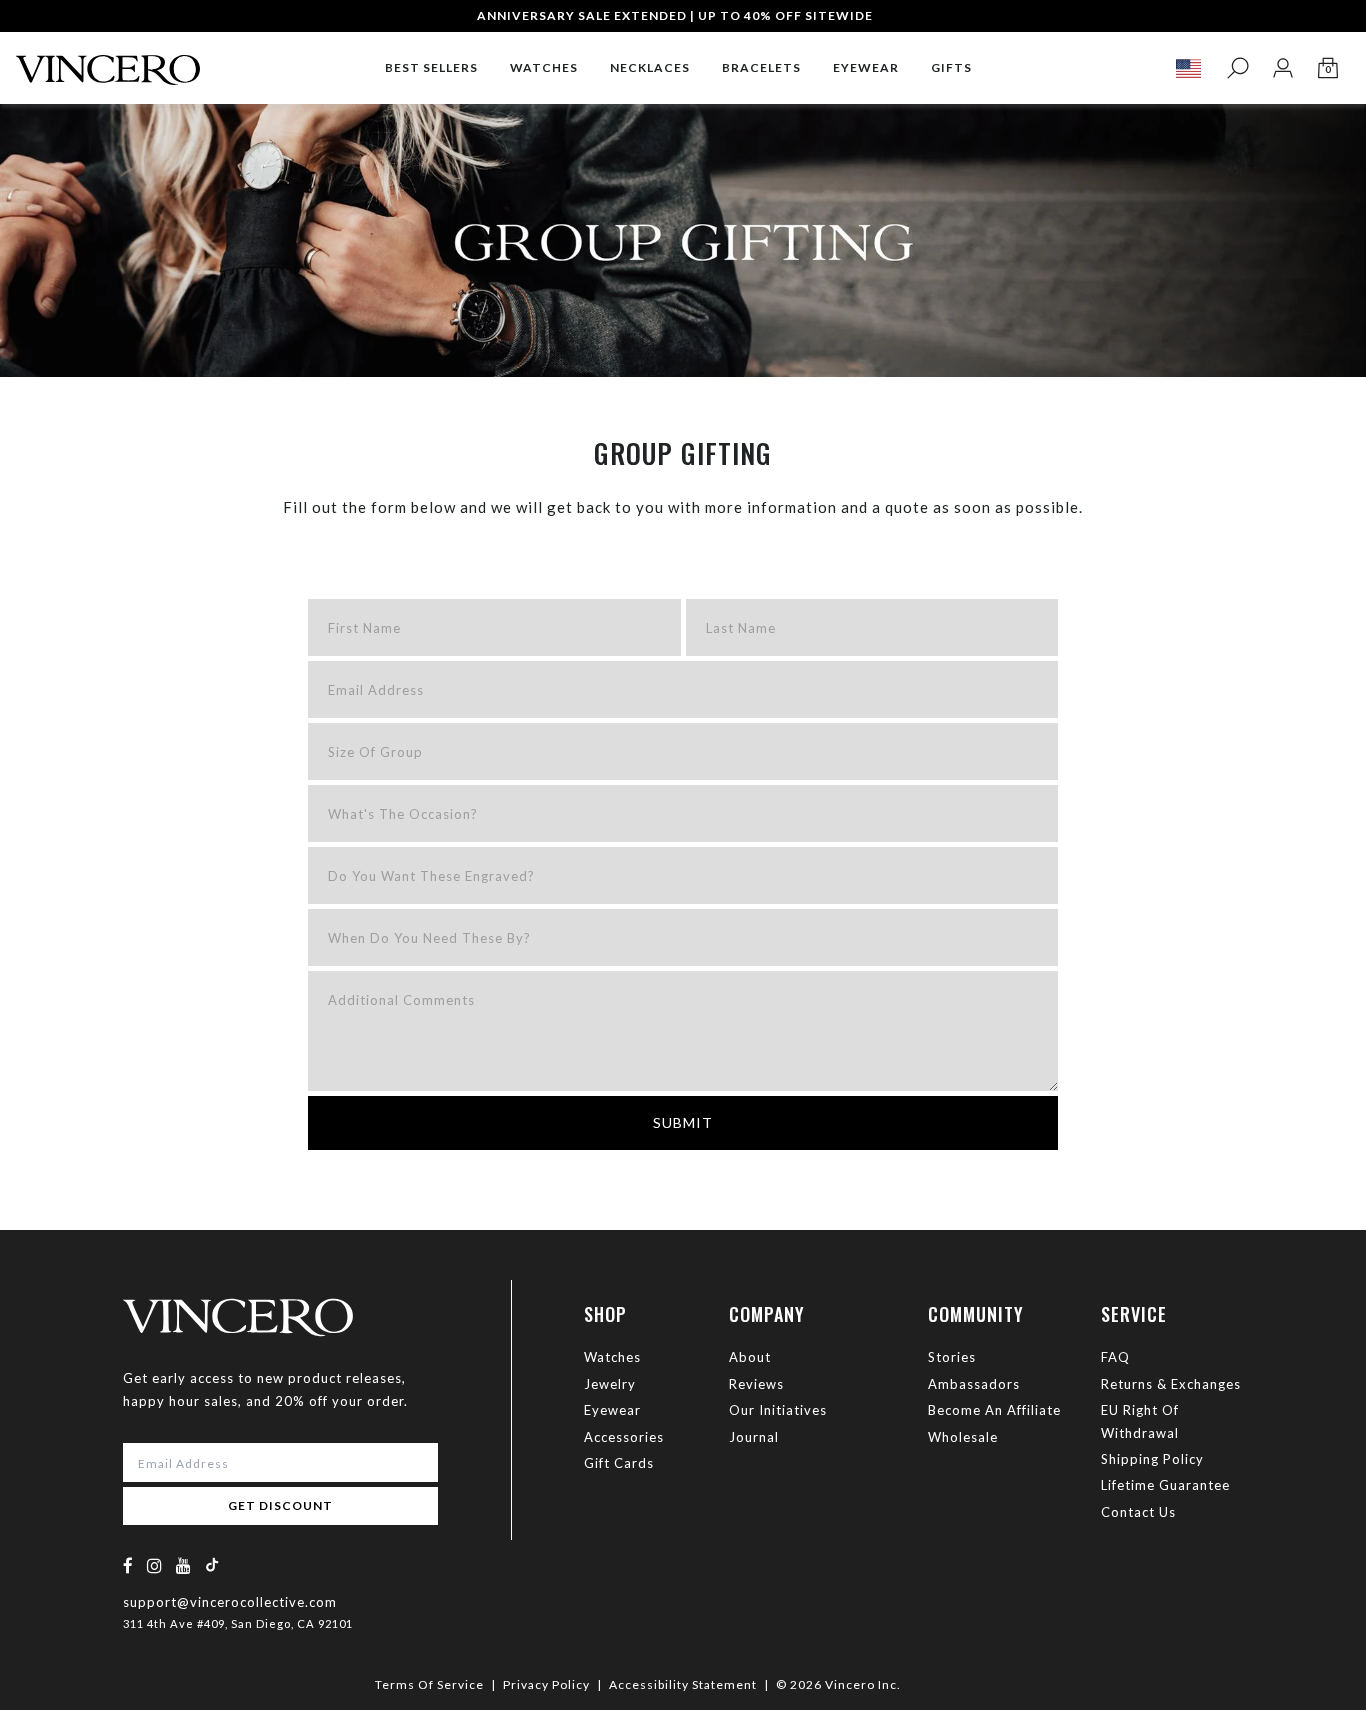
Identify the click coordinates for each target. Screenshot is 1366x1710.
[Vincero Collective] (108, 61)
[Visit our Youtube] (184, 1565)
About (750, 1357)
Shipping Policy (1152, 1459)
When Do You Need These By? (429, 938)
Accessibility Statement (683, 1684)
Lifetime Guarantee (1165, 1485)
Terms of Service (429, 1684)
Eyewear (612, 1410)
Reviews (756, 1384)
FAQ (1115, 1357)
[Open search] (1237, 68)
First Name (364, 628)
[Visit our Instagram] (155, 1565)
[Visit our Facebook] (128, 1565)
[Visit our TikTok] (212, 1564)
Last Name (741, 628)
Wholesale (963, 1437)
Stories (952, 1357)
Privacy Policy (546, 1684)
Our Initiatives (778, 1410)
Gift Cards (619, 1463)
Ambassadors (974, 1384)
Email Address (376, 690)
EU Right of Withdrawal (1140, 1421)
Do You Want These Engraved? (431, 876)
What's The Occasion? (403, 814)
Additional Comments (401, 1000)
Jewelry (610, 1384)
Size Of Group (375, 752)
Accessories (624, 1437)
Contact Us (1138, 1512)
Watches (612, 1357)
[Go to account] (1282, 68)
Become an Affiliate (994, 1410)
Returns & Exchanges (1171, 1384)
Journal (754, 1437)
